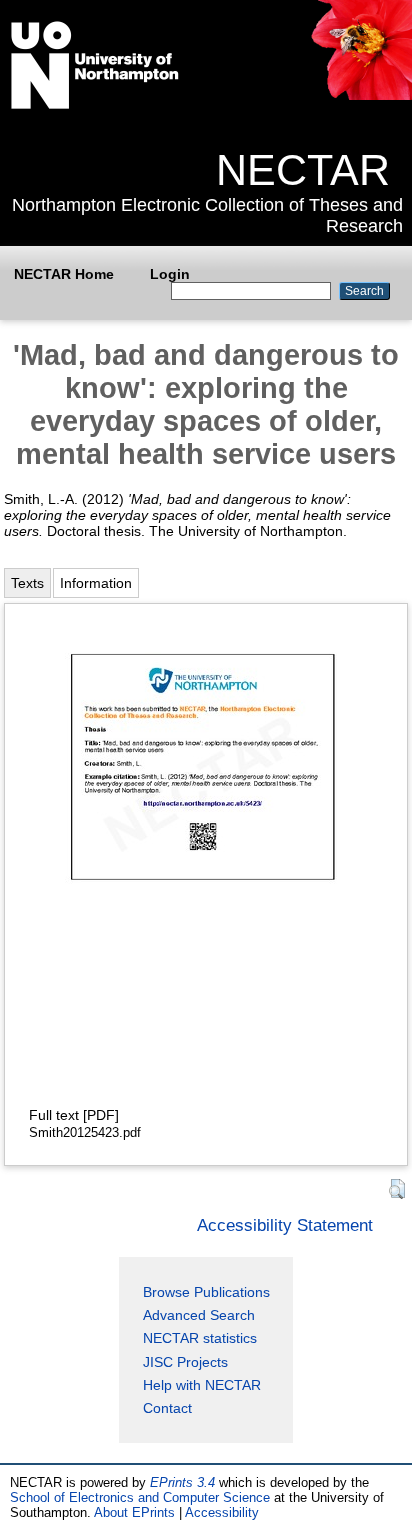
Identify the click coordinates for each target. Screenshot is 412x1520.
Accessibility (222, 1512)
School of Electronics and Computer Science (140, 1497)
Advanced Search (199, 1315)
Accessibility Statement (285, 1225)
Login (170, 274)
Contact (167, 1408)
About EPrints (134, 1512)
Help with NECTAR (202, 1385)
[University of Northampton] (95, 105)
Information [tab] (96, 583)
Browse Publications (206, 1292)
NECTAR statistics (200, 1338)
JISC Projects (185, 1362)
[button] (397, 1189)
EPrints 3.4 (182, 1482)
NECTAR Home (64, 274)
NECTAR (303, 170)
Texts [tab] (27, 583)
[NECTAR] (360, 95)
